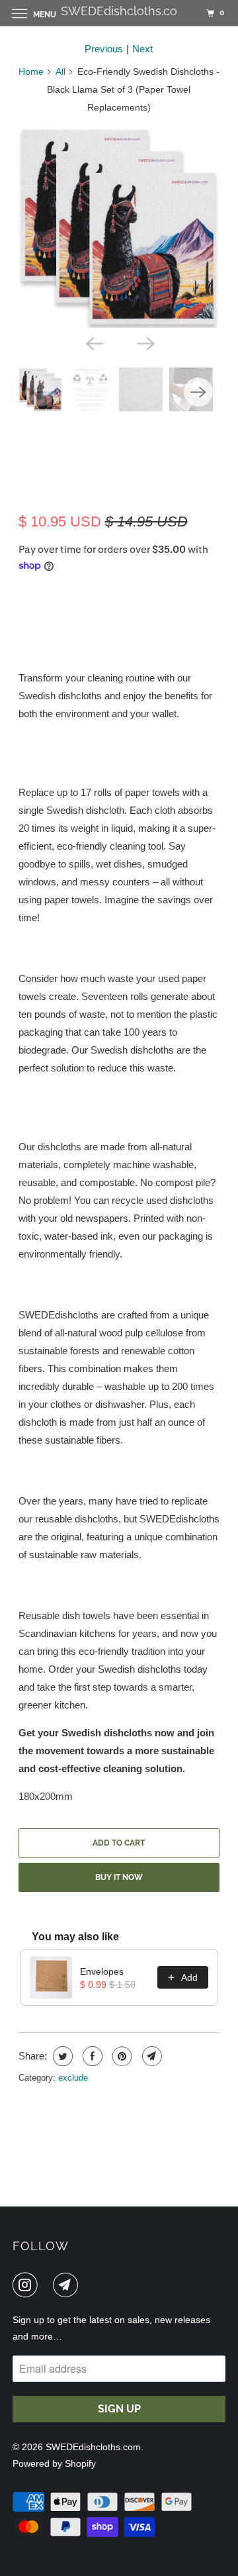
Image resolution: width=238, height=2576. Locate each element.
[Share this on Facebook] (91, 2056)
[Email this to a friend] (150, 2056)
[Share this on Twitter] (61, 2056)
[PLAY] (119, 227)
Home (31, 72)
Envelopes (102, 1971)
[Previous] (93, 342)
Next (142, 49)
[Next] (145, 342)
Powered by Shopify (54, 2463)
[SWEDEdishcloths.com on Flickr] (48, 2285)
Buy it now (119, 1877)
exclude (73, 2078)
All (60, 72)
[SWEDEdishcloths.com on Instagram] (28, 2285)
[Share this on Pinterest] (121, 2056)
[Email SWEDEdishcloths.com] (68, 2285)
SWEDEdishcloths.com (93, 2447)
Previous (104, 49)
